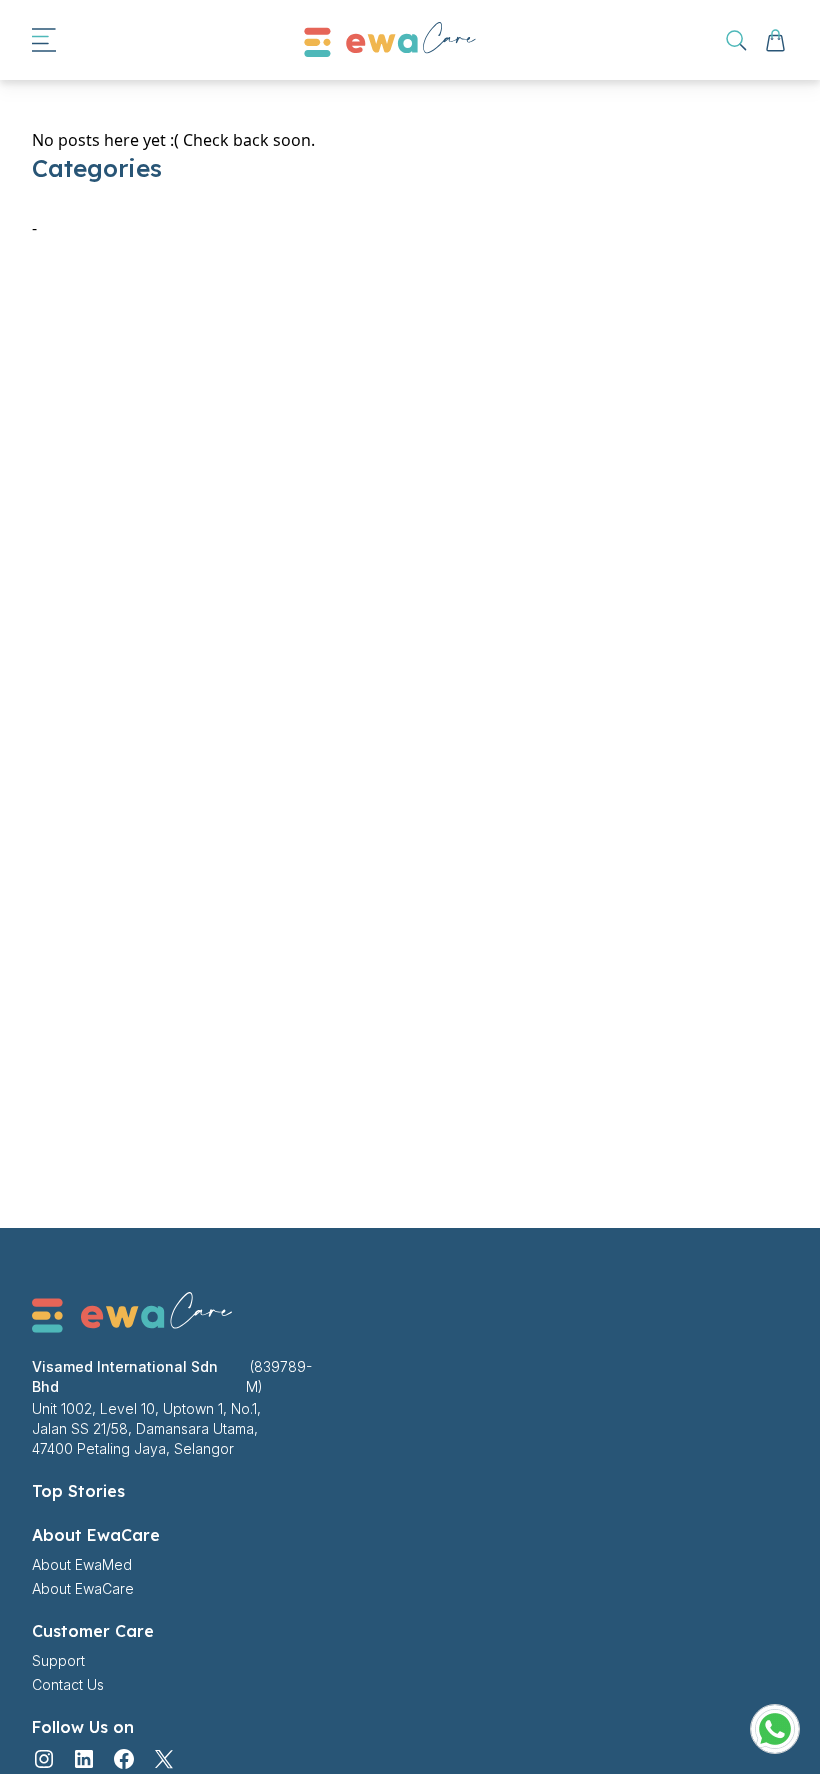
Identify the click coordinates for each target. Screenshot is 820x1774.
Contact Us (68, 1684)
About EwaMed (82, 1564)
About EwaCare (83, 1588)
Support (58, 1660)
